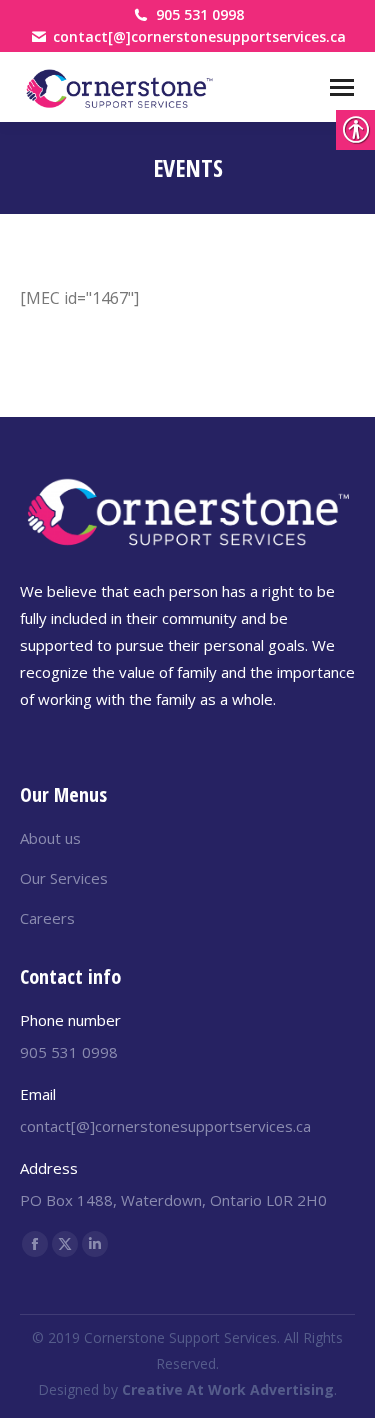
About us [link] (50, 838)
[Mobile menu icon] (342, 87)
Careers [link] (47, 918)
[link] (120, 87)
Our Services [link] (64, 878)
